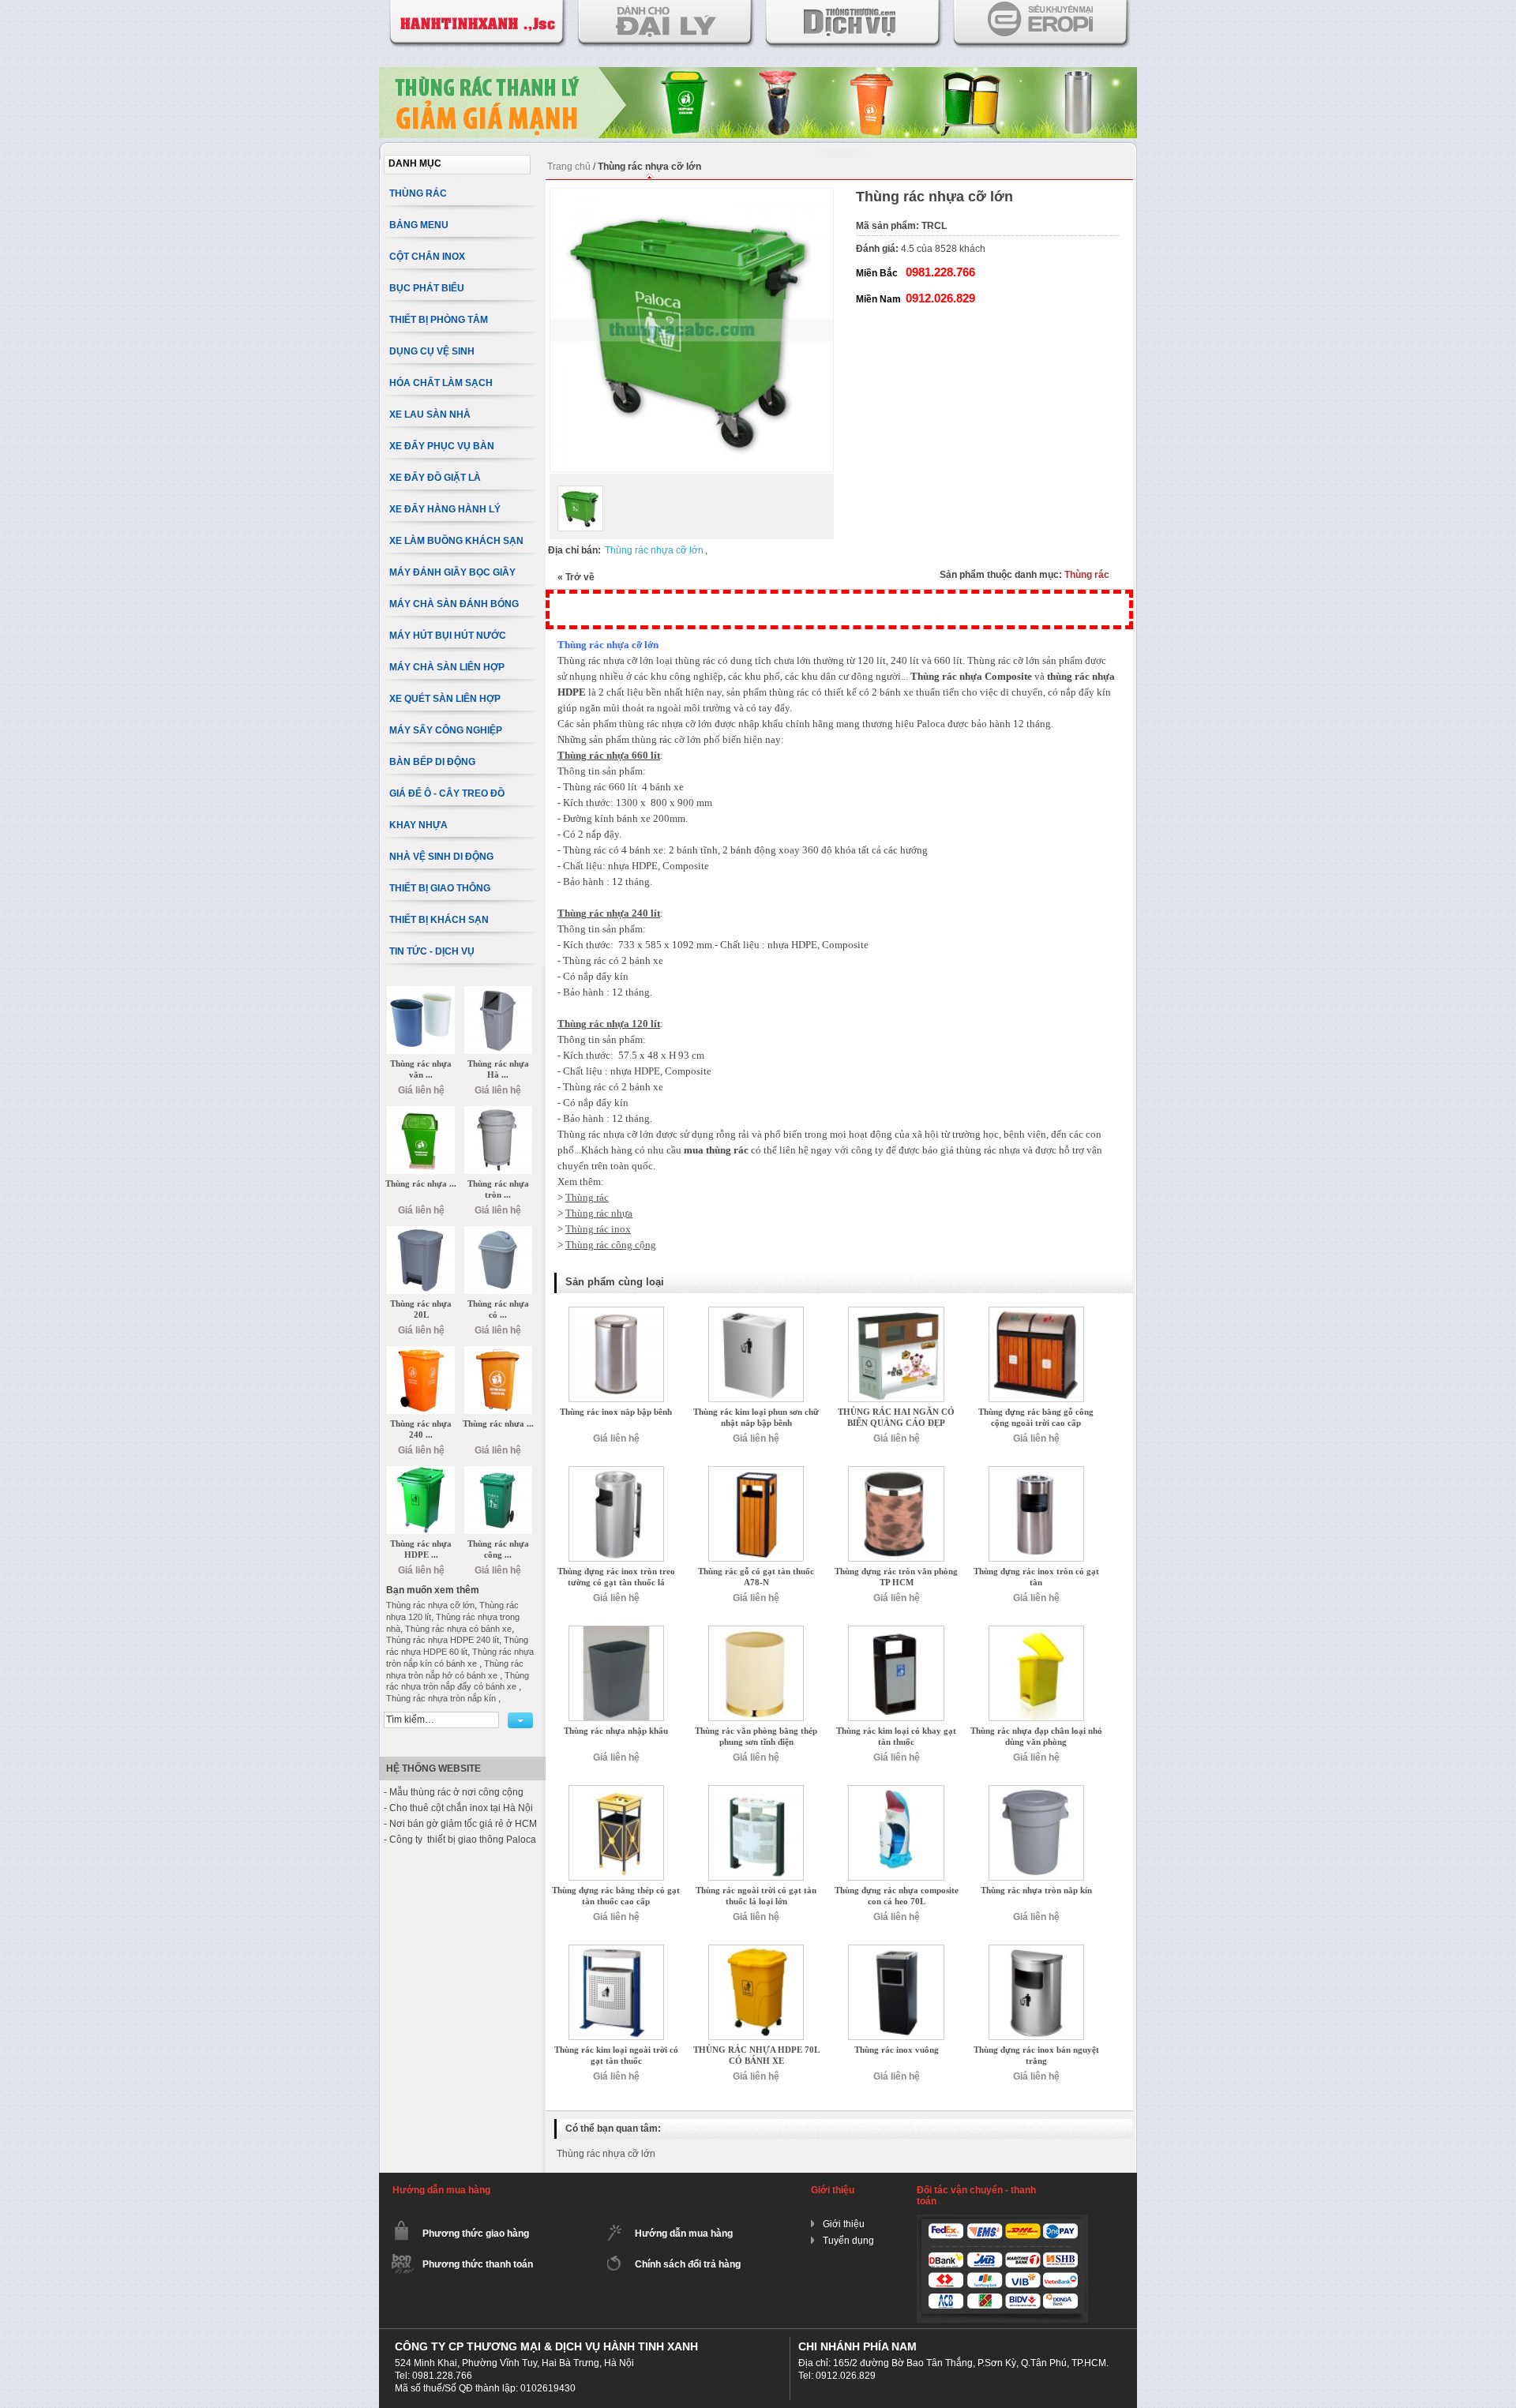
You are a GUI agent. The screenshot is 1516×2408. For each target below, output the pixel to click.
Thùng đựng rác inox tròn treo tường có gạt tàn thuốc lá (616, 1577)
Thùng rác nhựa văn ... (421, 1069)
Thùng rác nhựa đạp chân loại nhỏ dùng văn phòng (1036, 1736)
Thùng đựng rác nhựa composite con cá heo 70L (897, 1896)
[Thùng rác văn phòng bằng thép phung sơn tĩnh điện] (756, 1631)
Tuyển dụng (848, 2241)
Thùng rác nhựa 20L (421, 1309)
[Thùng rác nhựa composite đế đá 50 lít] (421, 1112)
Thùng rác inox (598, 1229)
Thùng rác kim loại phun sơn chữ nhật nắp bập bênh (756, 1417)
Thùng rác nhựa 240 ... (421, 1429)
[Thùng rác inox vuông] (896, 1950)
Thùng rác (1087, 575)
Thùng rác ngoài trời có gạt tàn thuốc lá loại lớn (756, 1896)
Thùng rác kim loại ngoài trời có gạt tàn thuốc (616, 2055)
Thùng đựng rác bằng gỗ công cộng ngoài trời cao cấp (1036, 1417)
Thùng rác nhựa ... (421, 1183)
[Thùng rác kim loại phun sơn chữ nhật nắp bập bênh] (756, 1312)
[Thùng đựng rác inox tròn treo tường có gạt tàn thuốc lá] (616, 1472)
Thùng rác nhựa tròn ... (498, 1189)
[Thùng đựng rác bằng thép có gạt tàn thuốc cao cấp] (616, 1791)
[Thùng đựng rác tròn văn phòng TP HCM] (896, 1472)
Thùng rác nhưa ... (498, 1423)
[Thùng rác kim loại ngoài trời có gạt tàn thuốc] (616, 1950)
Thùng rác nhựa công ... (498, 1549)
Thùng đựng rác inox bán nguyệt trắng (1036, 2055)
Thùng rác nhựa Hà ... (498, 1069)
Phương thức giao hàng (476, 2234)
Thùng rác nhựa (599, 1213)
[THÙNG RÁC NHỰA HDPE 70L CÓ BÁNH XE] (756, 1950)
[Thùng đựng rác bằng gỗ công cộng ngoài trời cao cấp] (1036, 1312)
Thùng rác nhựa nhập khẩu (616, 1731)
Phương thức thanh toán (478, 2264)
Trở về (576, 577)
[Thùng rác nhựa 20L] (421, 1232)
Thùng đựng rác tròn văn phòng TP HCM (896, 1577)
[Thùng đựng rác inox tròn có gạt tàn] (1036, 1472)
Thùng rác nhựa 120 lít (609, 1024)
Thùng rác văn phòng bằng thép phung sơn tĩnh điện (756, 1736)
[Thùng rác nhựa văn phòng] (421, 992)
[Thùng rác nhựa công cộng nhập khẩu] (498, 1472)
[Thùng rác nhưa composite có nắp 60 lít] (498, 1352)
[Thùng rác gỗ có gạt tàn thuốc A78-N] (756, 1472)
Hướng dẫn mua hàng (684, 2234)
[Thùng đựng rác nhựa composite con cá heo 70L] (896, 1791)
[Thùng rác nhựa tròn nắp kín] (1036, 1791)
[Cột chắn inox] (758, 73)
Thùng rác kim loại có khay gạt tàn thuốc (896, 1736)
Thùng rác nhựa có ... (498, 1309)
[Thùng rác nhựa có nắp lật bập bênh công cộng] (498, 1232)
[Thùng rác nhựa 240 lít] (421, 1352)
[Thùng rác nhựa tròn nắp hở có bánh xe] (498, 1112)
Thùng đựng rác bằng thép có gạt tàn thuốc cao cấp (616, 1896)
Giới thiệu (844, 2224)
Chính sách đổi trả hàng (688, 2264)
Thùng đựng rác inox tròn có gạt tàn (1036, 1577)
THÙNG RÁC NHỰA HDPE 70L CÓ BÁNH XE (756, 2055)
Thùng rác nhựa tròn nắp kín (1036, 1890)
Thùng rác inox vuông (897, 2050)
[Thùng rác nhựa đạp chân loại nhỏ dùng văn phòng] (1036, 1631)
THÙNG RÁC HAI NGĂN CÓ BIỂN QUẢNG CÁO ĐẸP (896, 1417)
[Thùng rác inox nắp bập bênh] (616, 1312)
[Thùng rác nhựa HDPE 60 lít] (421, 1472)
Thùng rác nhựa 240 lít (609, 913)
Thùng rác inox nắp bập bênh (616, 1412)
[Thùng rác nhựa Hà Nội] (498, 992)
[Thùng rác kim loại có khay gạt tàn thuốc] (896, 1631)
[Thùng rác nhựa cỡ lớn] (580, 508)
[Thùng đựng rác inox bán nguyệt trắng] (1036, 1950)
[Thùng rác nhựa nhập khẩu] (616, 1631)
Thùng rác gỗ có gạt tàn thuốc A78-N (756, 1577)
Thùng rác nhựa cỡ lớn (654, 550)
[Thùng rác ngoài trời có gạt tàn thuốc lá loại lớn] (756, 1791)
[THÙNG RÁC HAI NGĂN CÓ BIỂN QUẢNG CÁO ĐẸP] (896, 1312)
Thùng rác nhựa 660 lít (609, 755)
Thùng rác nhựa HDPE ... (421, 1549)
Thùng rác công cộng (611, 1245)
